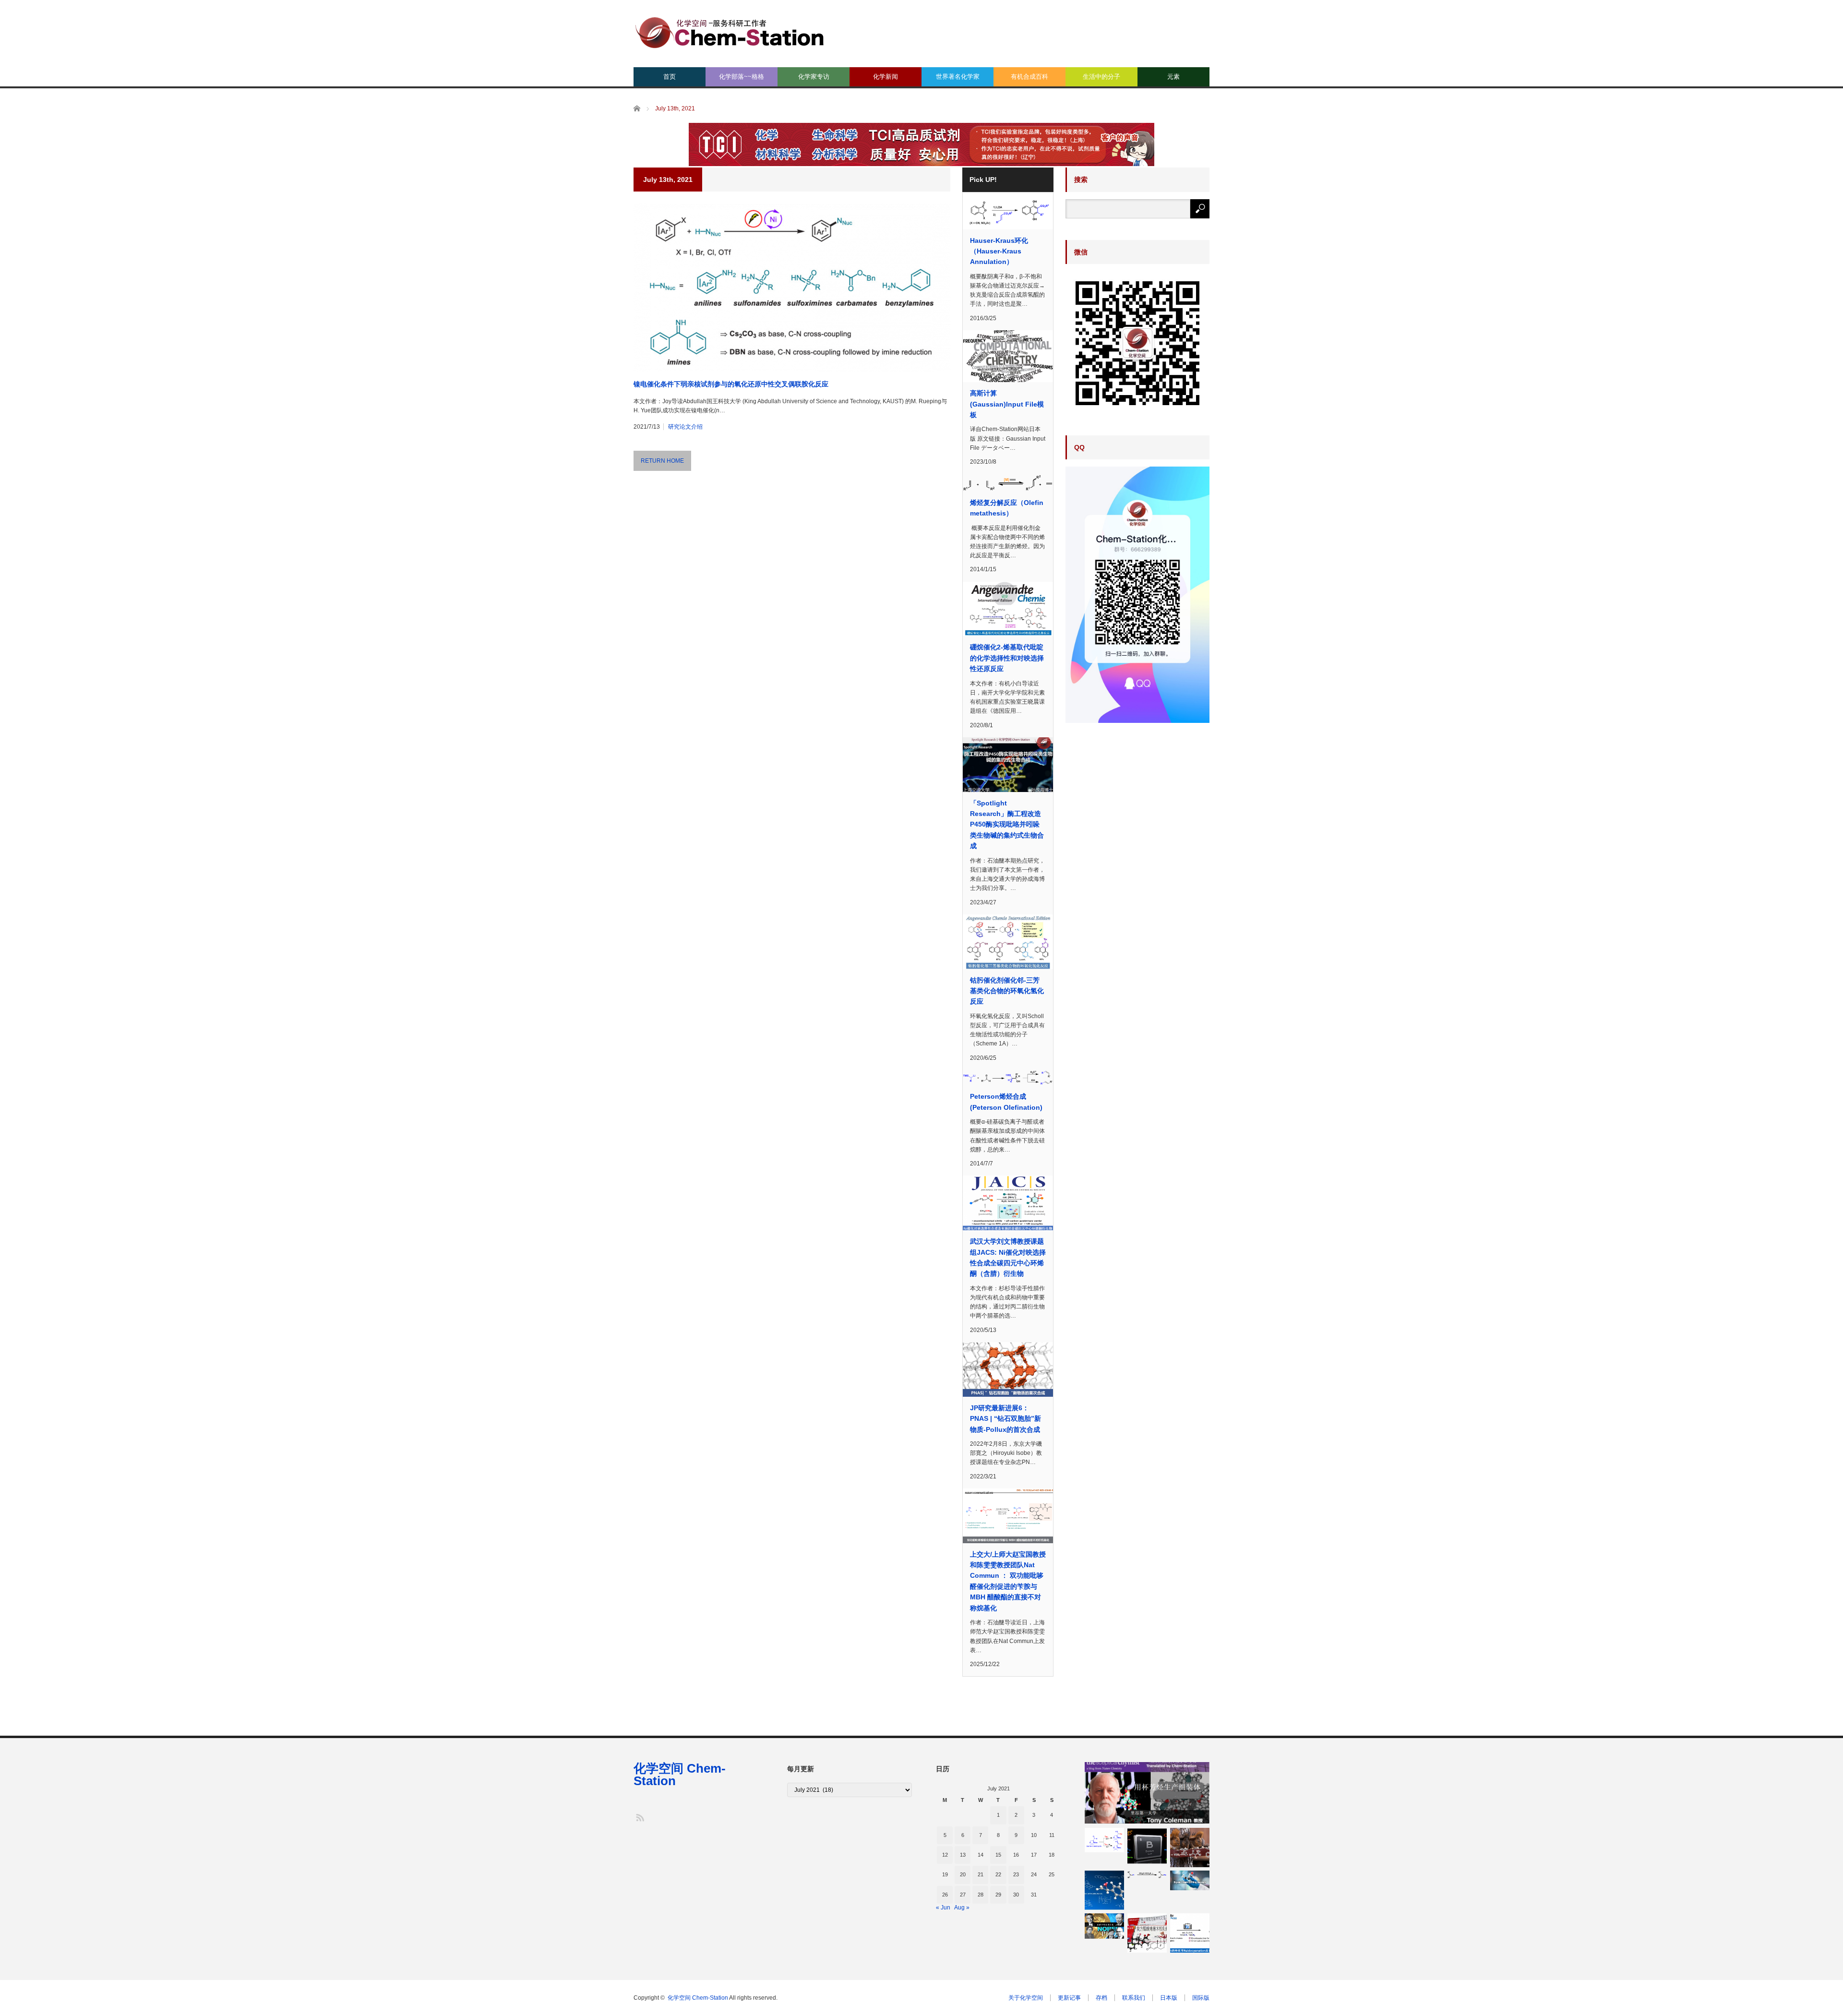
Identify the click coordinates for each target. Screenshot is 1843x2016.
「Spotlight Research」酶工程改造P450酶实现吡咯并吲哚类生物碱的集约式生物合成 (1007, 825)
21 (981, 1874)
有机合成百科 (1029, 77)
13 (963, 1855)
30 (1016, 1895)
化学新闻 (886, 77)
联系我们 (1134, 1998)
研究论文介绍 (685, 427)
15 (998, 1855)
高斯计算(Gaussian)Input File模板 (1007, 404)
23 (1016, 1874)
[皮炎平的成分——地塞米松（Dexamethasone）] (1147, 1933)
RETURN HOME (662, 461)
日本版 (1169, 1998)
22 (998, 1874)
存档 (1101, 1998)
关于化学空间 (1026, 1998)
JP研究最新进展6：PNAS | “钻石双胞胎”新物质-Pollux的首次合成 (1005, 1419)
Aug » (962, 1908)
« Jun (943, 1908)
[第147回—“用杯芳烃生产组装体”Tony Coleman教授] (1147, 1793)
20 (963, 1874)
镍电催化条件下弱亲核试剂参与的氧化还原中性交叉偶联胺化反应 (731, 384)
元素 (1173, 77)
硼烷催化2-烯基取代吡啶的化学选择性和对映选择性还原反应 (1007, 658)
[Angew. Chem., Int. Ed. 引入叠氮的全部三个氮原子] (1190, 1848)
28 (981, 1895)
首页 (670, 77)
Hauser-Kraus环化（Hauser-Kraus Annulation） (999, 251)
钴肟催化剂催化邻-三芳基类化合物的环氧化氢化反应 (1007, 991)
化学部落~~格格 (742, 77)
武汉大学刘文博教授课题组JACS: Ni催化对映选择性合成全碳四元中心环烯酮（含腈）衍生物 (1008, 1257)
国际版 (1201, 1998)
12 (945, 1855)
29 (998, 1895)
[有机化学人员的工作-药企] (1190, 1880)
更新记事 (1069, 1998)
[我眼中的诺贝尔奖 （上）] (1104, 1926)
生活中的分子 (1101, 77)
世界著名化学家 (958, 77)
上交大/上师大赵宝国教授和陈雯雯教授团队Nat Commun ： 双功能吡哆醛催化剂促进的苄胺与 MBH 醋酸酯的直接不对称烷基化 (1008, 1581)
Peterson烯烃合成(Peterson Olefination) (1006, 1102)
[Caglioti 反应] (1147, 1848)
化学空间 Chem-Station (680, 1775)
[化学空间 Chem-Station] (730, 31)
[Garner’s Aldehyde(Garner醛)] (1104, 1840)
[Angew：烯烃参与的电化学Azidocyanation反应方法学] (1190, 1933)
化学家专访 (814, 77)
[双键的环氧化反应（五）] (1104, 1890)
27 (963, 1895)
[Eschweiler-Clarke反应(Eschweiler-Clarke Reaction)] (1147, 1875)
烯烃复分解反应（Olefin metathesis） (1007, 508)
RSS (640, 1817)
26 (945, 1895)
